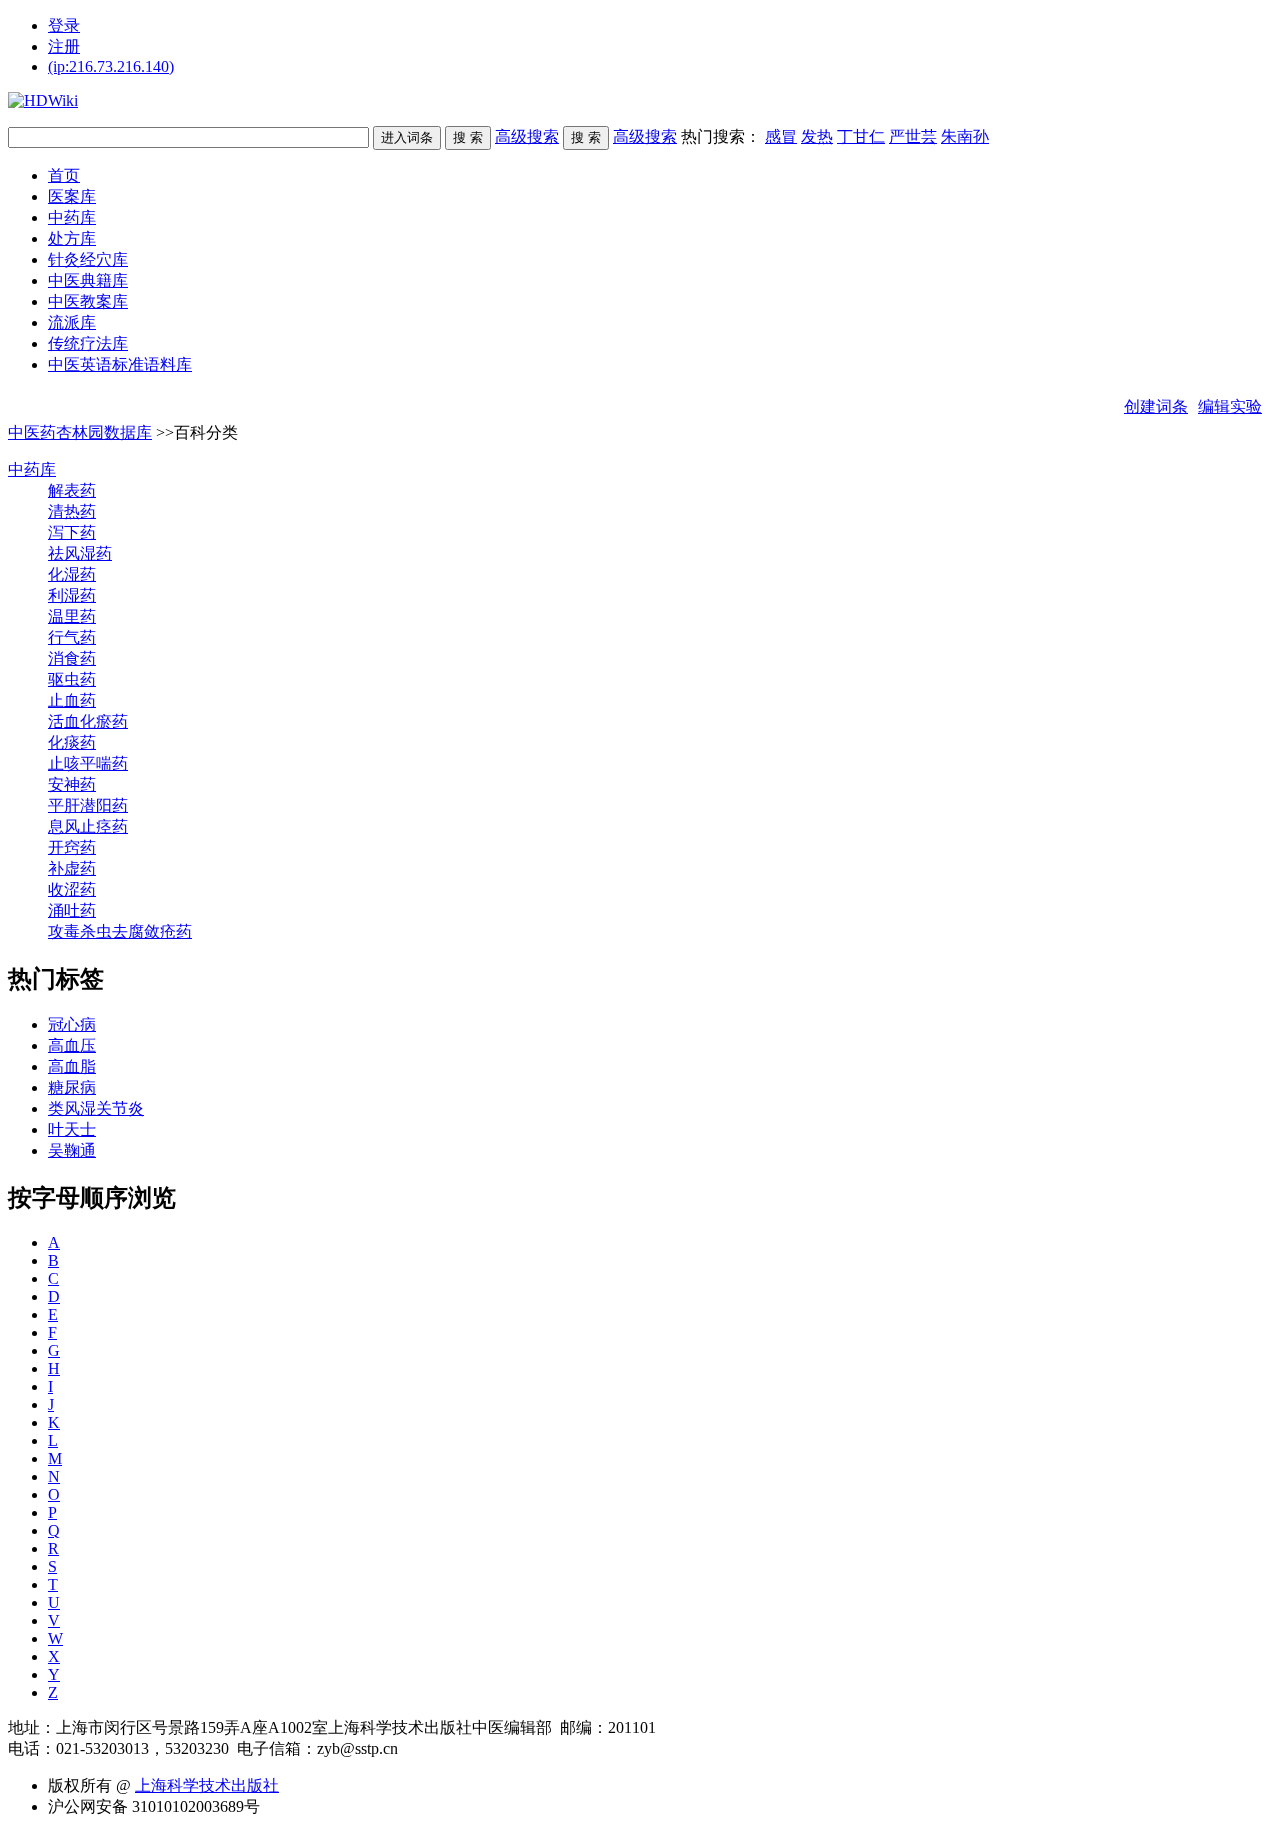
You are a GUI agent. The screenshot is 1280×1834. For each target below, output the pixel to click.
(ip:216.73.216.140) (111, 66)
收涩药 (72, 889)
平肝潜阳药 (88, 805)
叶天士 (72, 1129)
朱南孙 (965, 136)
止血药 (72, 700)
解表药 (72, 490)
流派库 (72, 322)
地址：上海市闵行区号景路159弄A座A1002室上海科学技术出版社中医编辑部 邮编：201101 (340, 1727)
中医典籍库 (88, 280)
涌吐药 (72, 910)
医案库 (72, 196)
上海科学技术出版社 (207, 1785)
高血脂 (72, 1066)
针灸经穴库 (88, 259)
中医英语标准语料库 (120, 364)
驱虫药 (72, 679)
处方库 (72, 238)
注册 (64, 46)
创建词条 (1156, 406)
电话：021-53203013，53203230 (118, 1748)
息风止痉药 (88, 826)
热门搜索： (835, 136)
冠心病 (72, 1024)
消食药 (72, 658)
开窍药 (72, 847)
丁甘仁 (861, 136)
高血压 (72, 1045)
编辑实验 (1230, 406)
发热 (817, 136)
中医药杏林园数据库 (80, 432)
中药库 (72, 217)
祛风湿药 (80, 553)
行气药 (72, 637)
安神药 (72, 784)
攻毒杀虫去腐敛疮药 (120, 931)
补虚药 (72, 868)
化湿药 (72, 574)
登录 (64, 25)
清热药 (72, 511)
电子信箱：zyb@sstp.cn (317, 1748)
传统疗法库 (88, 343)
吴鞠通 (72, 1150)
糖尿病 (72, 1087)
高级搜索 (527, 136)
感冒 (781, 136)
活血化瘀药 (88, 721)
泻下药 (72, 532)
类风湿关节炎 (96, 1108)
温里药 (72, 616)
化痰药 (72, 742)
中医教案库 (88, 301)
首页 (64, 175)
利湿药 (72, 595)
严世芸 (913, 136)
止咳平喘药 (88, 763)
